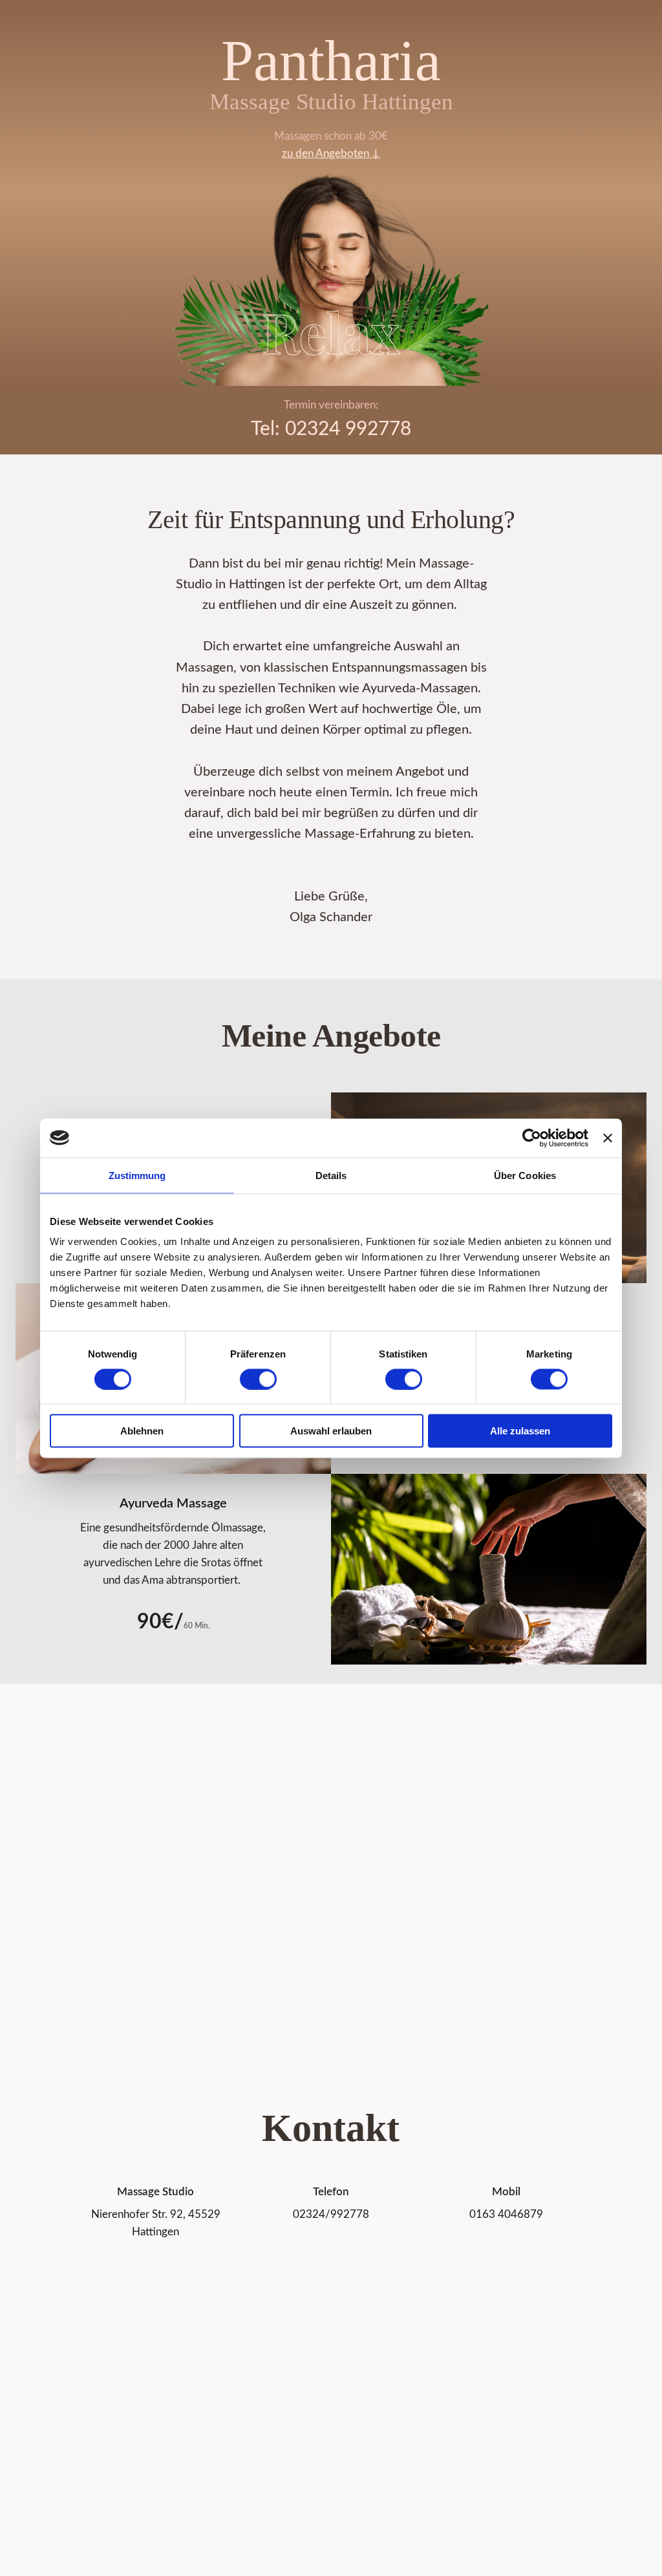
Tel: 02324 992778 (331, 429)
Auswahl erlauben (331, 1431)
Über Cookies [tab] (525, 1175)
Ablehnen (142, 1431)
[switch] (258, 1379)
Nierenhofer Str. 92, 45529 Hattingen (156, 2223)
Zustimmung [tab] (137, 1175)
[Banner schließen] (608, 1138)
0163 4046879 (506, 2214)
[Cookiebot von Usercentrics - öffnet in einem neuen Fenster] (532, 1138)
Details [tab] (331, 1175)
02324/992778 (331, 2214)
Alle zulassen (520, 1431)
